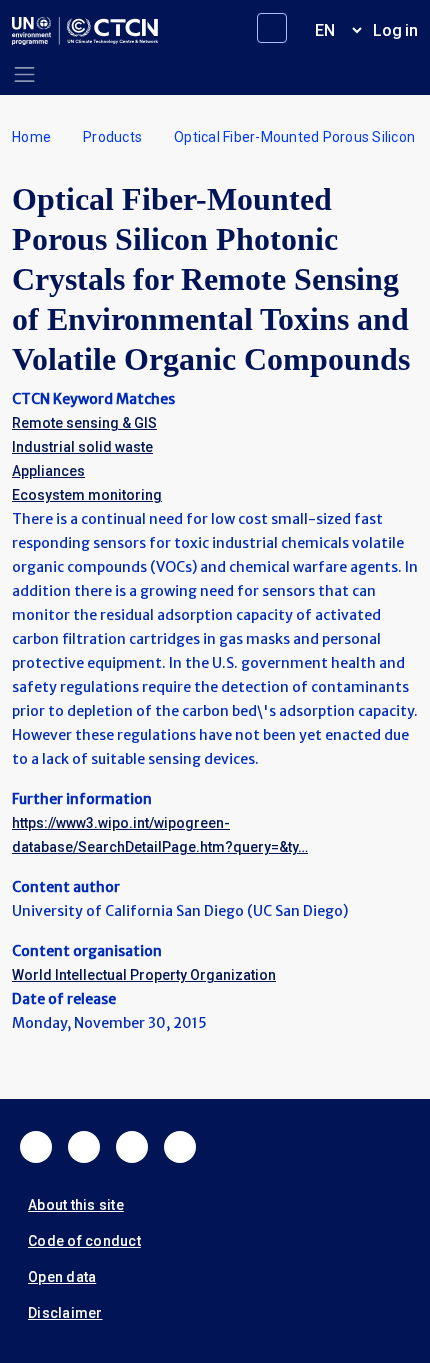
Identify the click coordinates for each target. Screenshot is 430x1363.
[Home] (85, 31)
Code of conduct (84, 1241)
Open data (62, 1277)
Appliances (48, 471)
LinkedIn (132, 1147)
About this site (76, 1205)
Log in (395, 30)
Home (31, 137)
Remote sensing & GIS (84, 423)
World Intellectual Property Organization (144, 975)
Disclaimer (65, 1313)
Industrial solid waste (82, 447)
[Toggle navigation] (24, 74)
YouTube (180, 1147)
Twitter (84, 1147)
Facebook (36, 1147)
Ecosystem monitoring (87, 495)
